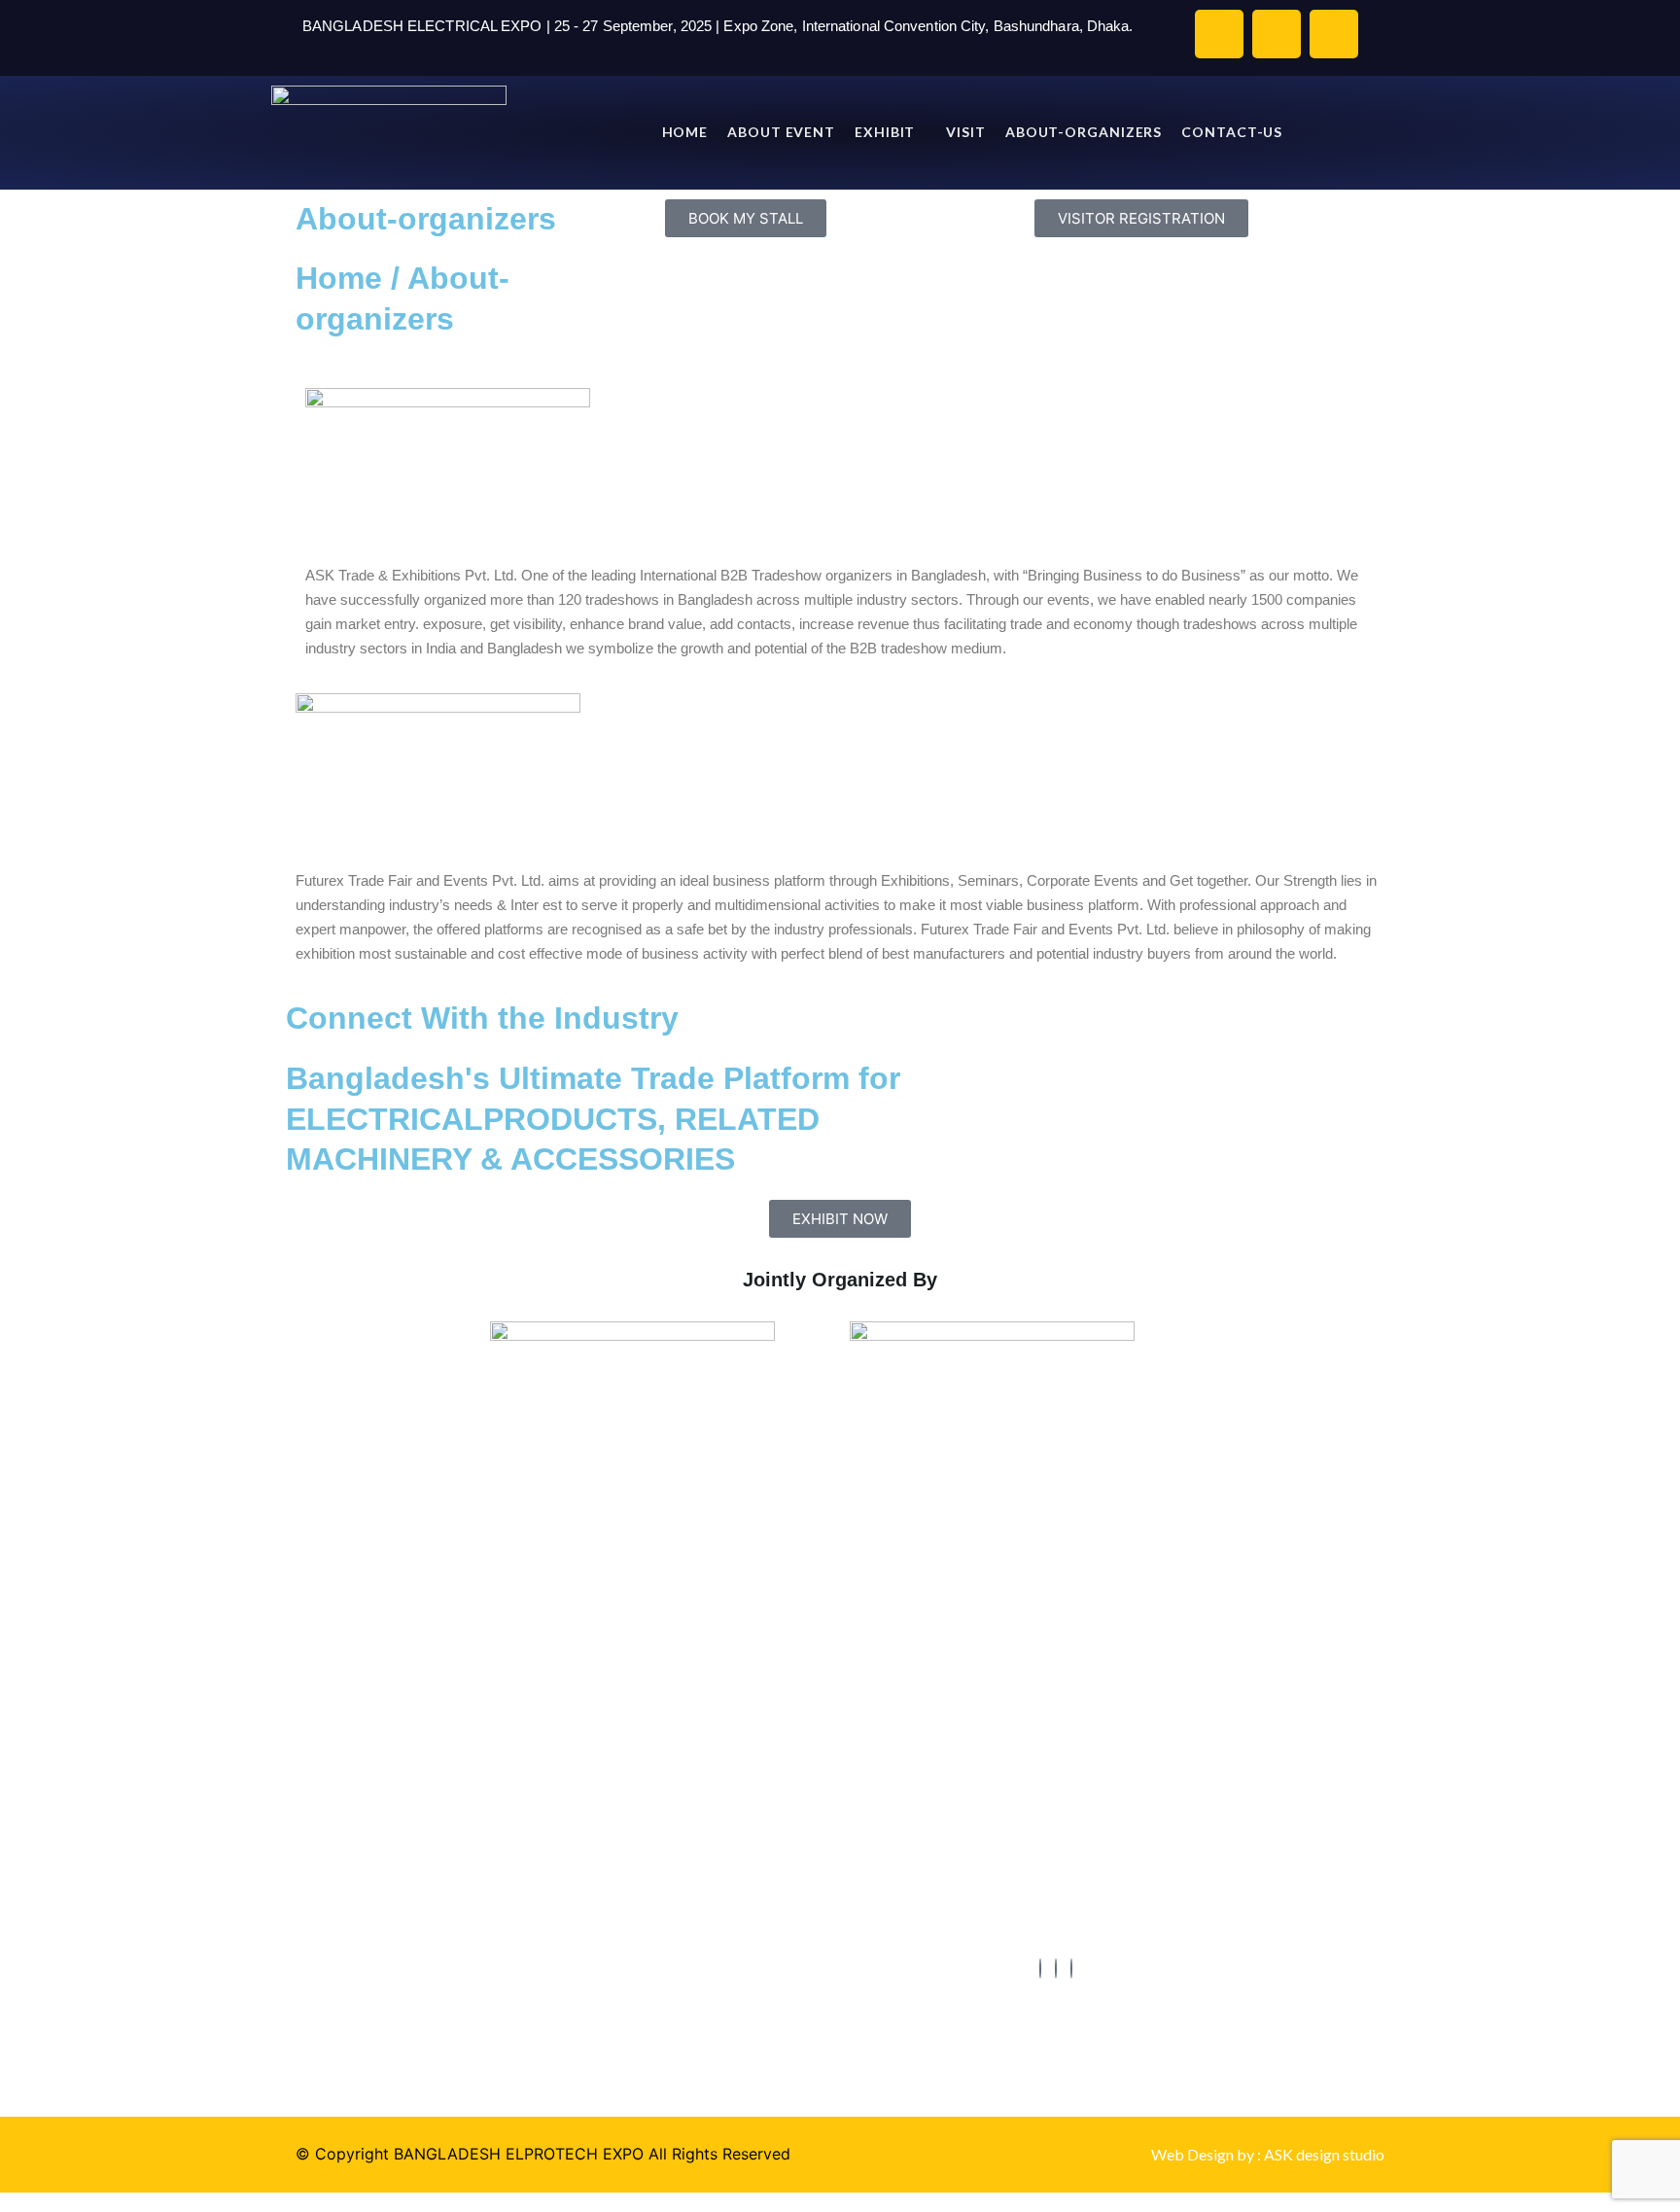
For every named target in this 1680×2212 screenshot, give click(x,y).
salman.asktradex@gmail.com (1142, 1775)
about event (781, 132)
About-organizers (1084, 132)
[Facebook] (1040, 1968)
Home (685, 132)
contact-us (1232, 132)
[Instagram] (1071, 1968)
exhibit (885, 132)
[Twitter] (1056, 1968)
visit (966, 132)
